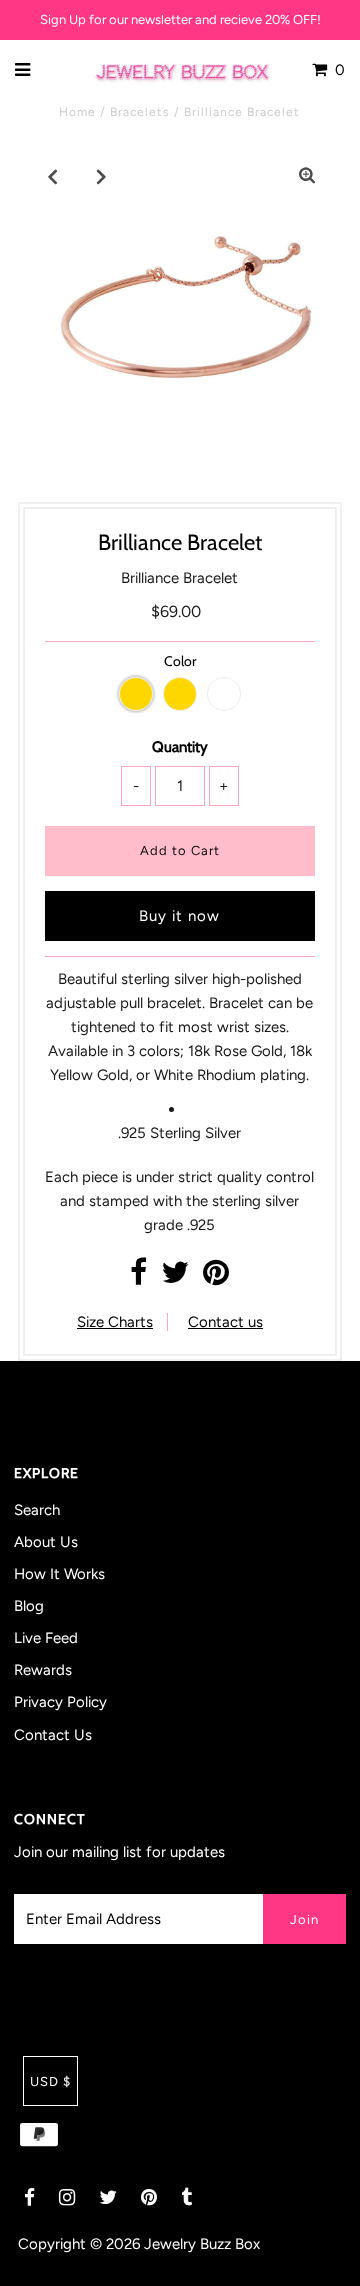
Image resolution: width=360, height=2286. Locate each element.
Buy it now (179, 916)
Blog (29, 1606)
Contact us (225, 1322)
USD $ (50, 2081)
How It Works (59, 1574)
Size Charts (115, 1322)
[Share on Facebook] (138, 1278)
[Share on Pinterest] (216, 1278)
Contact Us (53, 1735)
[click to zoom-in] (307, 176)
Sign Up (63, 19)
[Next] (102, 176)
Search (37, 1510)
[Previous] (53, 176)
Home (77, 112)
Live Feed (46, 1638)
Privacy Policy (60, 1702)
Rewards (43, 1670)
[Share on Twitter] (175, 1278)
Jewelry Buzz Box (202, 2244)
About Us (46, 1542)
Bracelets (140, 112)
